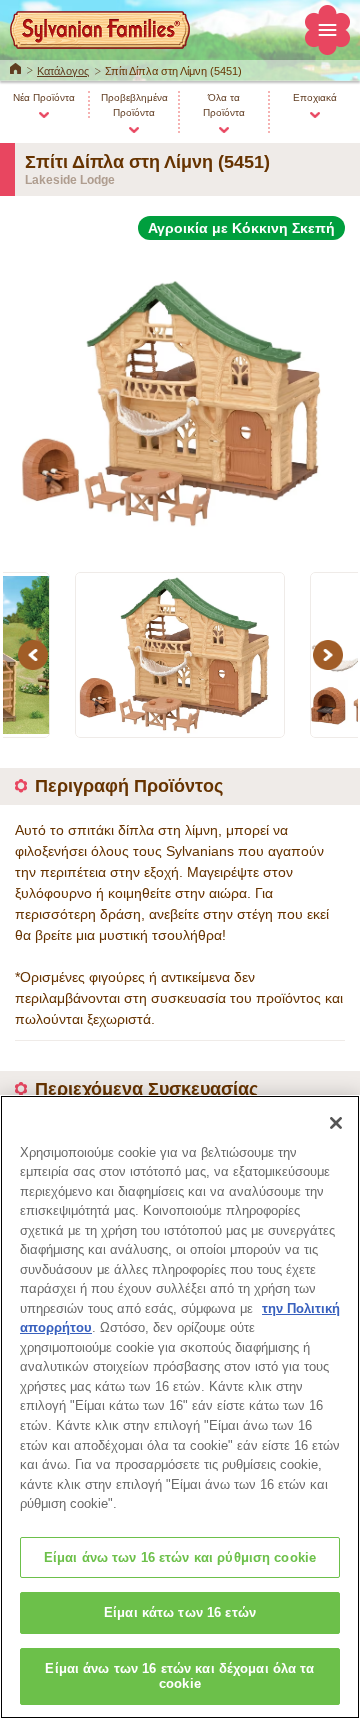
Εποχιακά (315, 97)
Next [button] (331, 654)
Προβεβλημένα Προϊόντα (134, 105)
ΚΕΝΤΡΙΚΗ (15, 67)
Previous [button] (36, 654)
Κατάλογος (63, 71)
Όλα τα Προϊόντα (224, 105)
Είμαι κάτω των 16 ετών (180, 1612)
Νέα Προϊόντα (44, 97)
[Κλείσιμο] (336, 1123)
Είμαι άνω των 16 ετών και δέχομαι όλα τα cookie (179, 1676)
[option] (180, 394)
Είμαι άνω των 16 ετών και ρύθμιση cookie (180, 1557)
